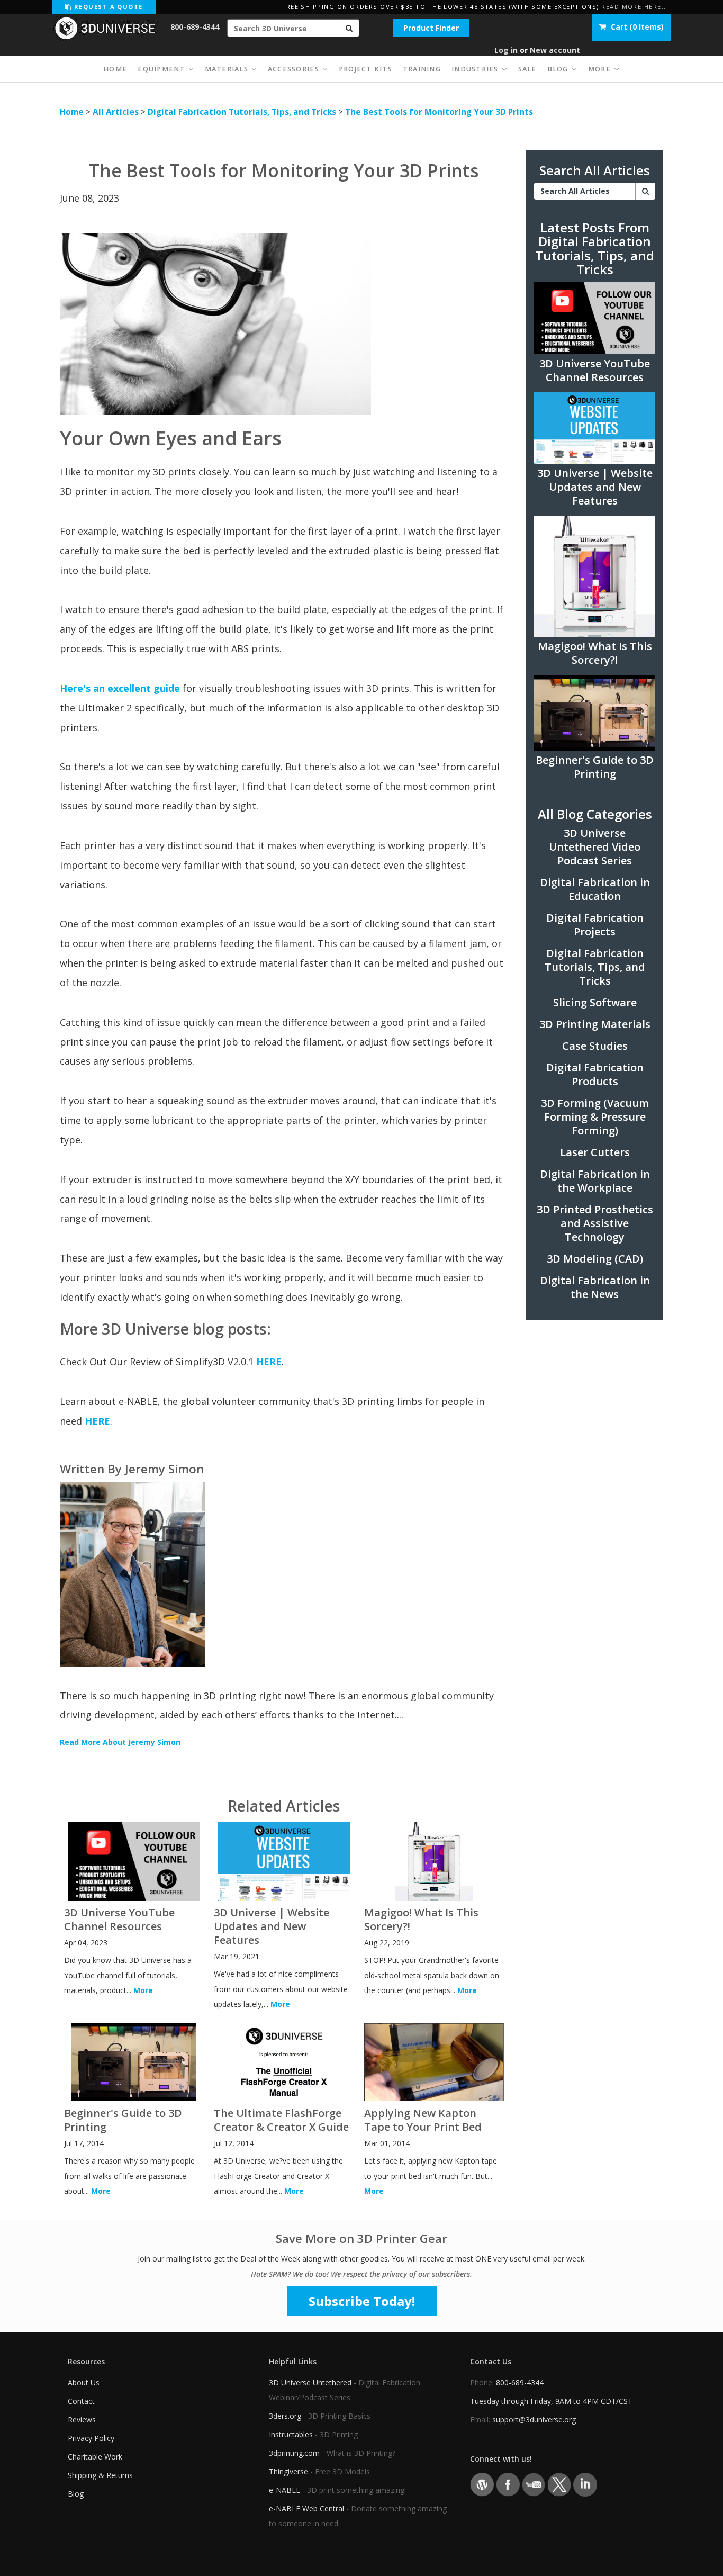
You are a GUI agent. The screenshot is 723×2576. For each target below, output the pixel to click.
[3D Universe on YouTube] (534, 2484)
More (143, 1990)
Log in (506, 50)
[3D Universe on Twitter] (559, 2484)
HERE (269, 1362)
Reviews (82, 2420)
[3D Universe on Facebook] (508, 2484)
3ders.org (285, 2416)
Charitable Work (95, 2457)
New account (555, 50)
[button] (349, 28)
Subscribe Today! (362, 2301)
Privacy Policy (91, 2438)
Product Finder (431, 28)
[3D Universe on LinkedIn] (585, 2484)
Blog (76, 2494)
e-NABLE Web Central (306, 2509)
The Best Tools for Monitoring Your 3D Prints (439, 112)
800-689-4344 (195, 27)
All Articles (116, 112)
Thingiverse (288, 2471)
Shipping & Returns (100, 2475)
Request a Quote (107, 7)
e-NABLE (284, 2490)
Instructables (291, 2434)
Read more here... (635, 7)
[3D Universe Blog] (482, 2484)
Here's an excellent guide (120, 688)
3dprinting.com (294, 2453)
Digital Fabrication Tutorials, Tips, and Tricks (242, 112)
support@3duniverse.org (534, 2420)
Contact (81, 2401)
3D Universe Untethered (310, 2383)
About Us (84, 2383)
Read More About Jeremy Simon (120, 1742)
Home (72, 112)
